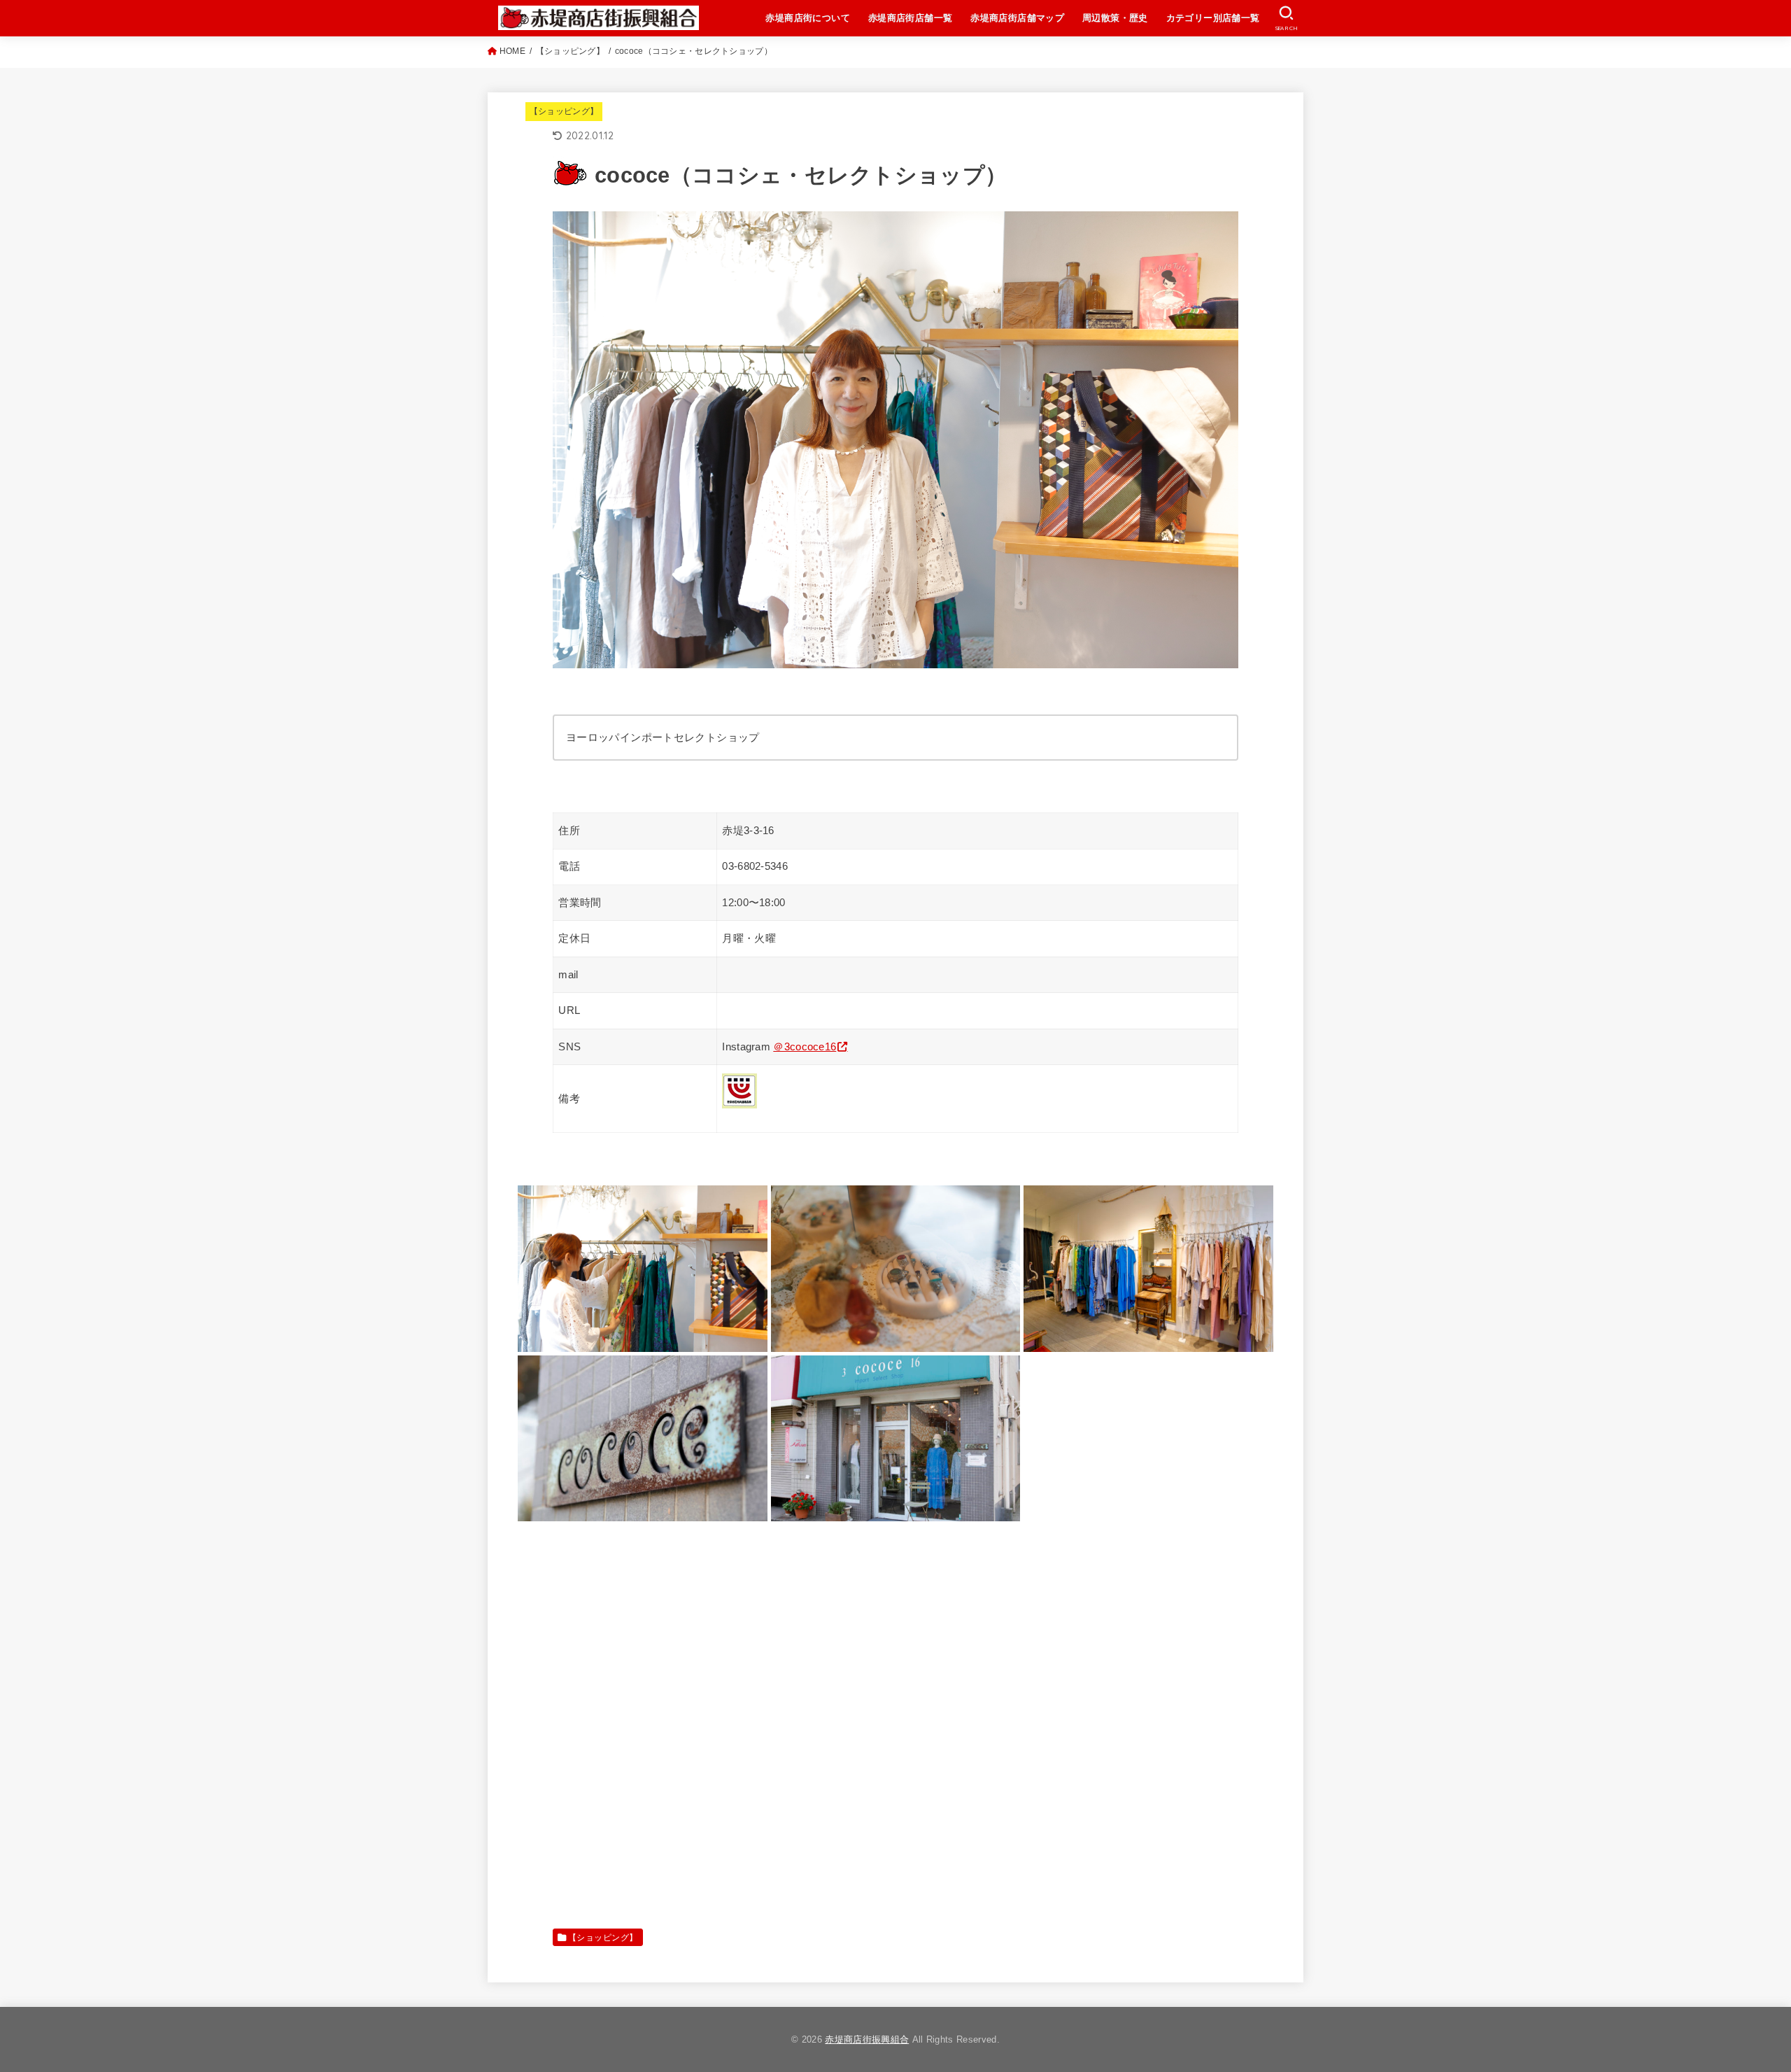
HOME (512, 51)
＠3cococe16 (805, 1047)
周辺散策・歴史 (1115, 18)
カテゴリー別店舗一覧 (1213, 18)
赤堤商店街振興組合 (867, 2039)
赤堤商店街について (808, 18)
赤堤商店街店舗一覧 (911, 18)
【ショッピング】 (570, 51)
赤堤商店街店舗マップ (1017, 18)
